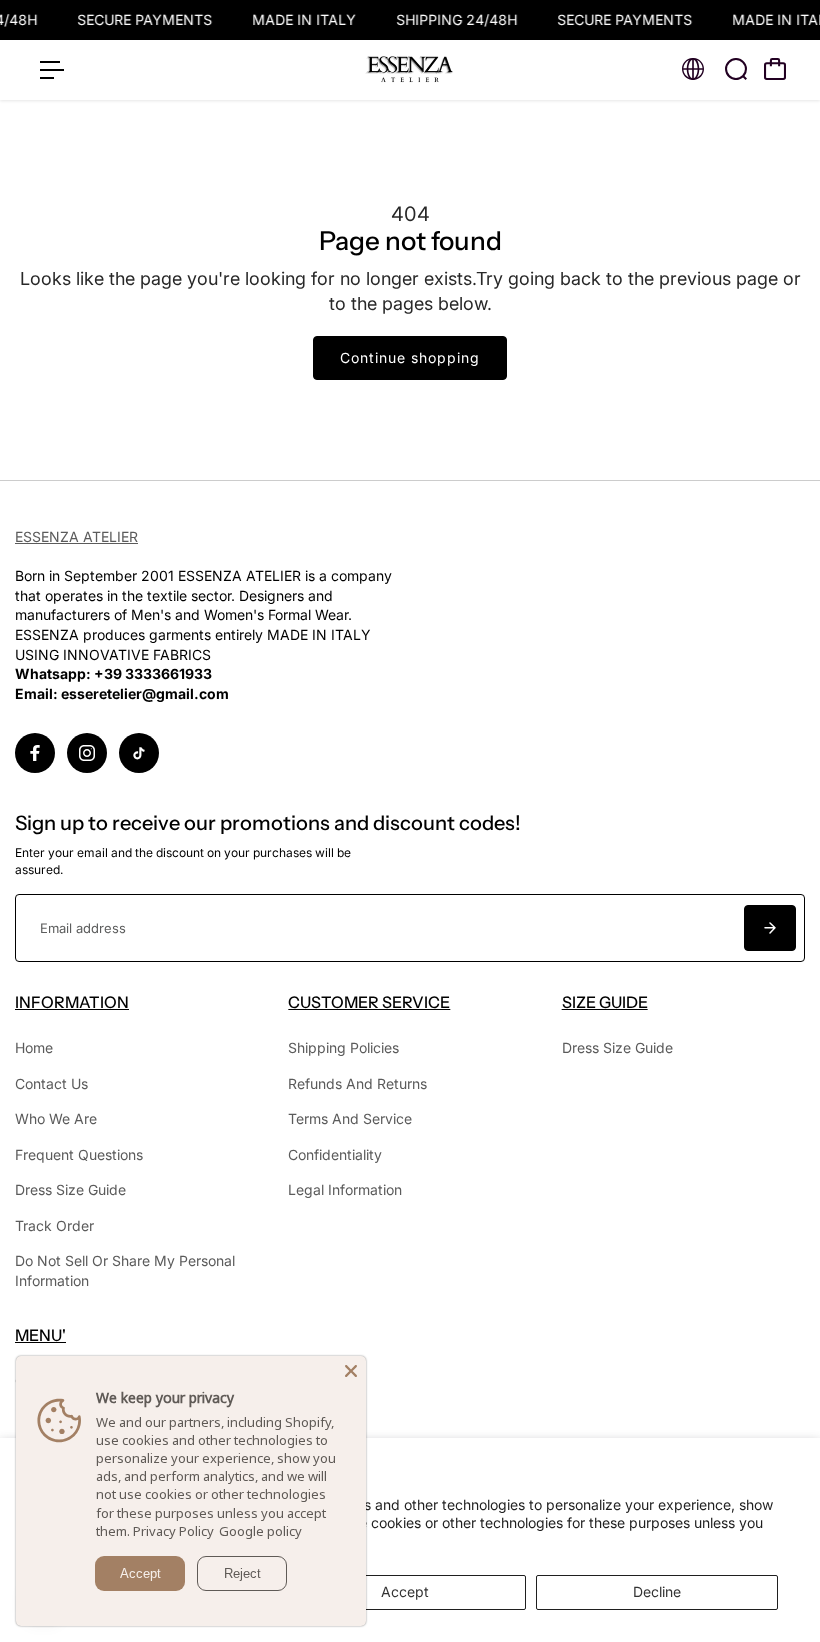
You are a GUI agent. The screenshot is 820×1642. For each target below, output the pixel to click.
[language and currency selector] (693, 69)
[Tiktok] (139, 753)
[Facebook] (35, 753)
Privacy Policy (173, 1531)
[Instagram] (87, 753)
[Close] (351, 1371)
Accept (405, 1591)
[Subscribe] (770, 928)
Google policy (260, 1531)
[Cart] (775, 69)
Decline (657, 1591)
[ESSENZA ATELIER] (410, 69)
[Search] (736, 69)
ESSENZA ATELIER (76, 536)
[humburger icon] (52, 70)
